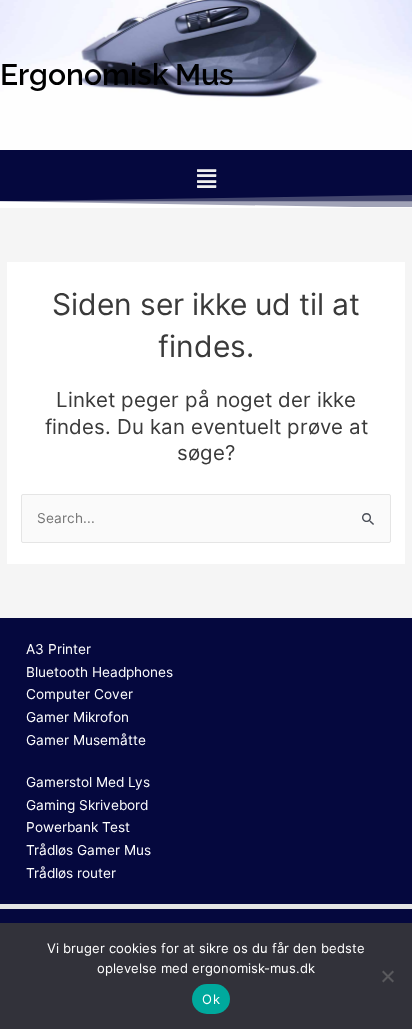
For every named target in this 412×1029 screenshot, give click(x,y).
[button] (206, 178)
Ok (211, 999)
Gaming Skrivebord (87, 805)
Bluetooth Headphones (99, 672)
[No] (387, 976)
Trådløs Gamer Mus (88, 850)
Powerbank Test (78, 827)
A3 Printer (58, 649)
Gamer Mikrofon (77, 717)
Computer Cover (79, 694)
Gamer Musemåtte (86, 740)
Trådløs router (71, 873)
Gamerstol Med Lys (88, 782)
